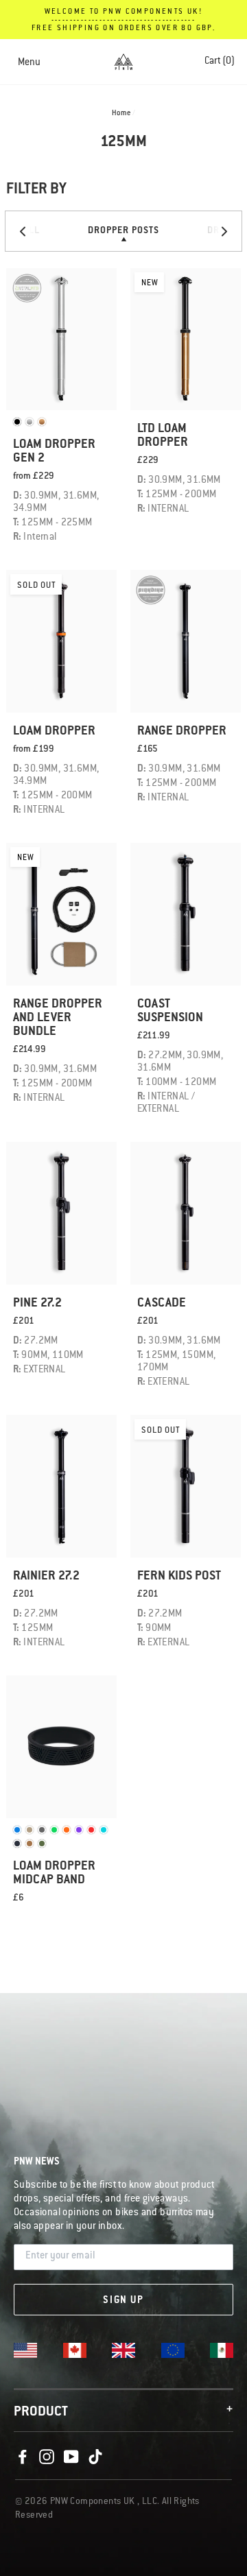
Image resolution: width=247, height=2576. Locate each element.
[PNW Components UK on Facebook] (23, 2457)
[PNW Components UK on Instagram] (47, 2457)
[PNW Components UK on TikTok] (95, 2457)
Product (123, 2412)
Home (121, 114)
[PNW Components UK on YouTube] (71, 2457)
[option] (123, 231)
